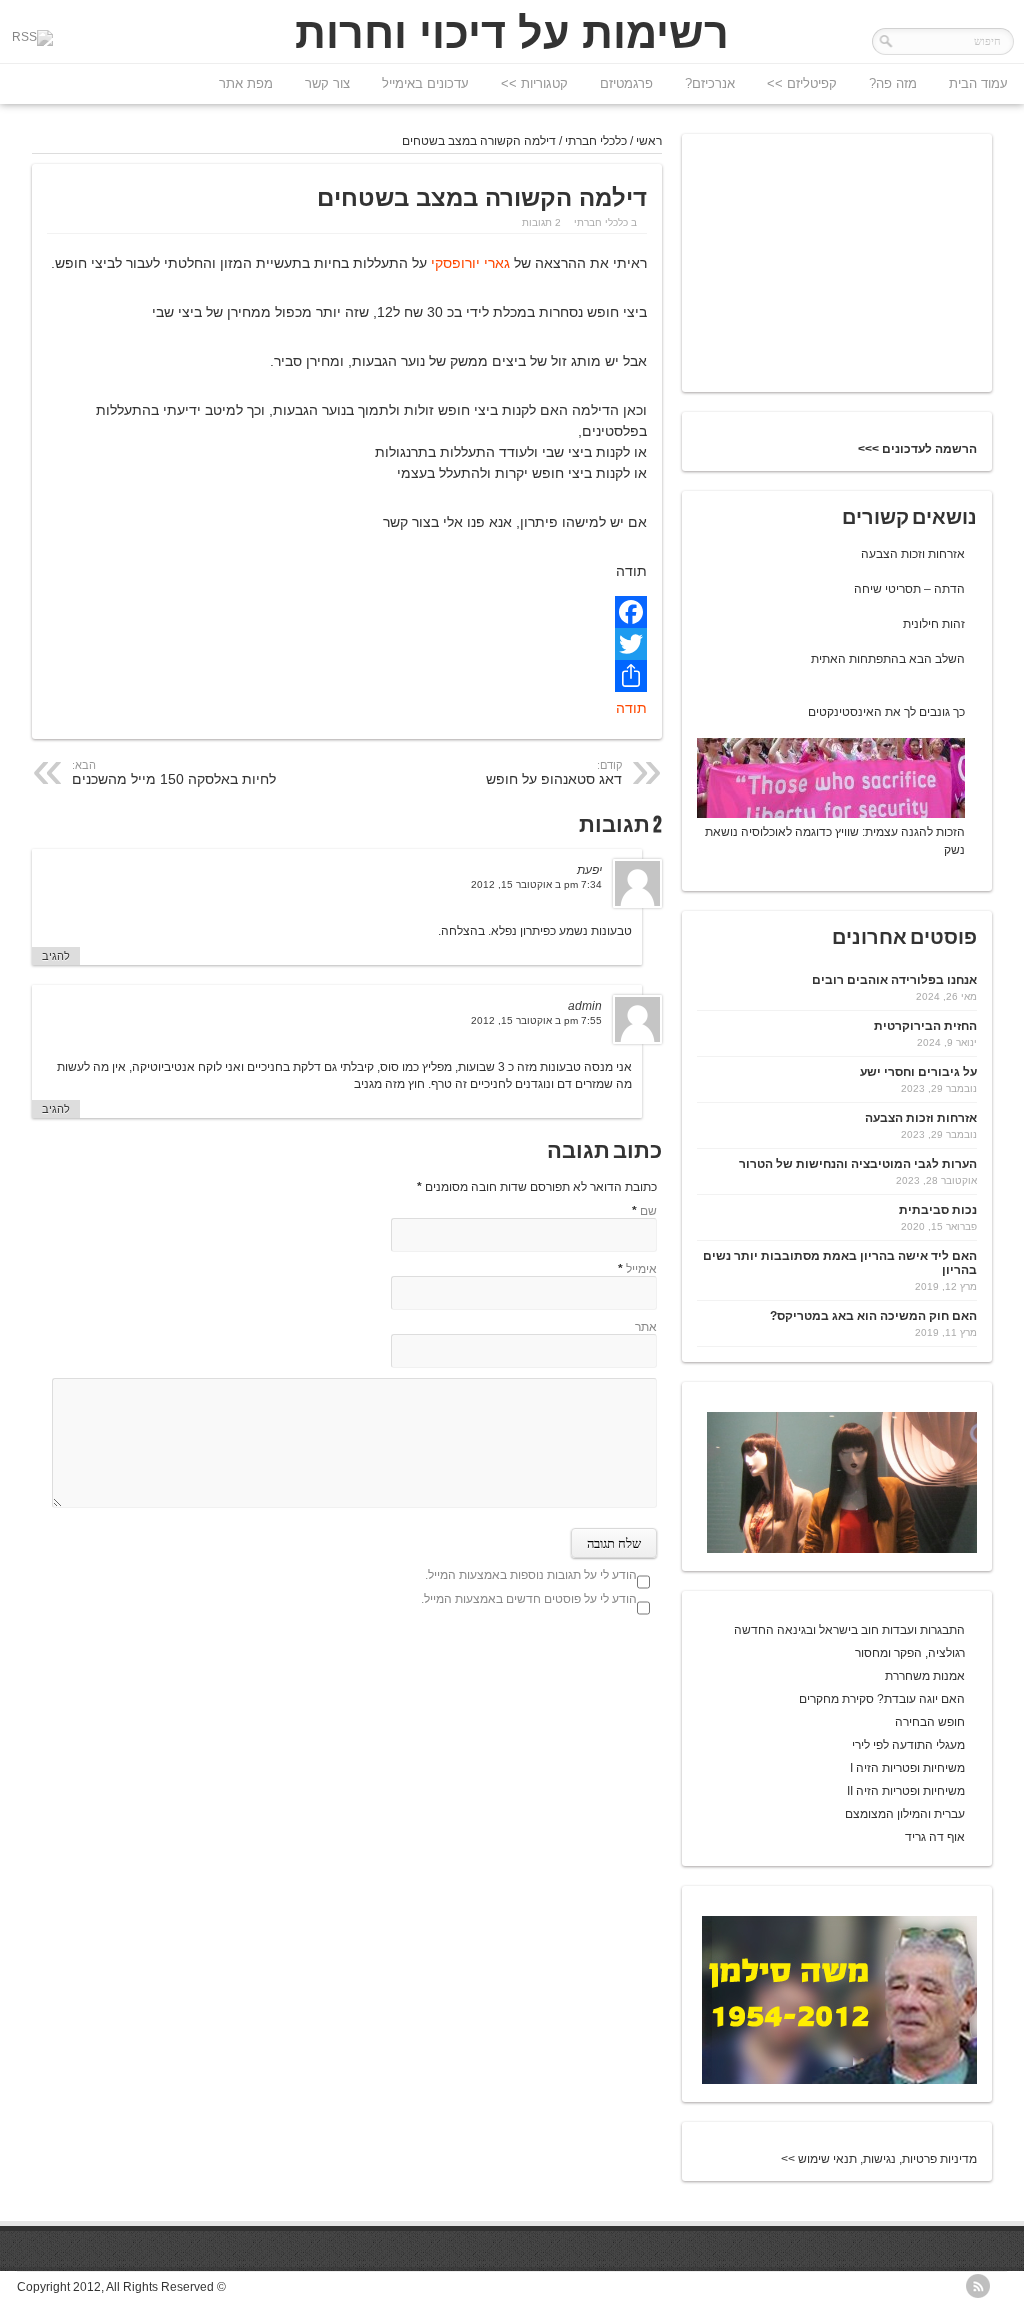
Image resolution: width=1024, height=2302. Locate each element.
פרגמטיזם (626, 83)
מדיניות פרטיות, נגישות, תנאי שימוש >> (879, 2159)
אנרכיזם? (710, 83)
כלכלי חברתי (596, 141)
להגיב (56, 956)
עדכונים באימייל (425, 83)
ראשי (649, 141)
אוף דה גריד (935, 1837)
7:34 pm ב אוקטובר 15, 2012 (536, 884)
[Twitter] (347, 644)
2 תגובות (541, 222)
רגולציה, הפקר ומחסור (910, 1653)
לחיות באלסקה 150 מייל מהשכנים (174, 773)
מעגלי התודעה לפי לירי (908, 1745)
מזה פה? (893, 83)
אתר (646, 1327)
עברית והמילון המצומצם (905, 1814)
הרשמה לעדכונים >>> (917, 449)
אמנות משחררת (925, 1676)
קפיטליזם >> (802, 83)
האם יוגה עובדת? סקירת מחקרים (882, 1699)
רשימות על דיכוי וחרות (512, 33)
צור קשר (327, 83)
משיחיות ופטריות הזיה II (906, 1791)
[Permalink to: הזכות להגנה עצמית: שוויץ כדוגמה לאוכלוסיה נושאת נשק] (825, 814)
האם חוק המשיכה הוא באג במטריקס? (873, 1316)
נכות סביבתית (938, 1210)
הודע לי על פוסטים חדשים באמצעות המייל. (529, 1599)
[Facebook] (347, 612)
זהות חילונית (934, 624)
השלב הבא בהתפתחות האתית (888, 659)
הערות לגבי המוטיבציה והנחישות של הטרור (858, 1164)
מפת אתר (246, 83)
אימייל (641, 1269)
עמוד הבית (978, 83)
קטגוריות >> (534, 83)
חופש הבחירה (930, 1722)
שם (648, 1211)
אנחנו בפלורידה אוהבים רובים (894, 980)
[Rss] (32, 38)
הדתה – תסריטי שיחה (909, 589)
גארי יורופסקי (468, 263)
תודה (631, 708)
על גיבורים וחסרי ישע (918, 1072)
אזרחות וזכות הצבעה (913, 554)
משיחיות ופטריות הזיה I (907, 1768)
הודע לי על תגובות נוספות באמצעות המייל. (531, 1575)
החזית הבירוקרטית (925, 1026)
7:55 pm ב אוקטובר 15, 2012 (536, 1020)
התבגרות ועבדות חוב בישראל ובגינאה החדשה (849, 1630)
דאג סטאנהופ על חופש (554, 773)
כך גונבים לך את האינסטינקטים (886, 712)
